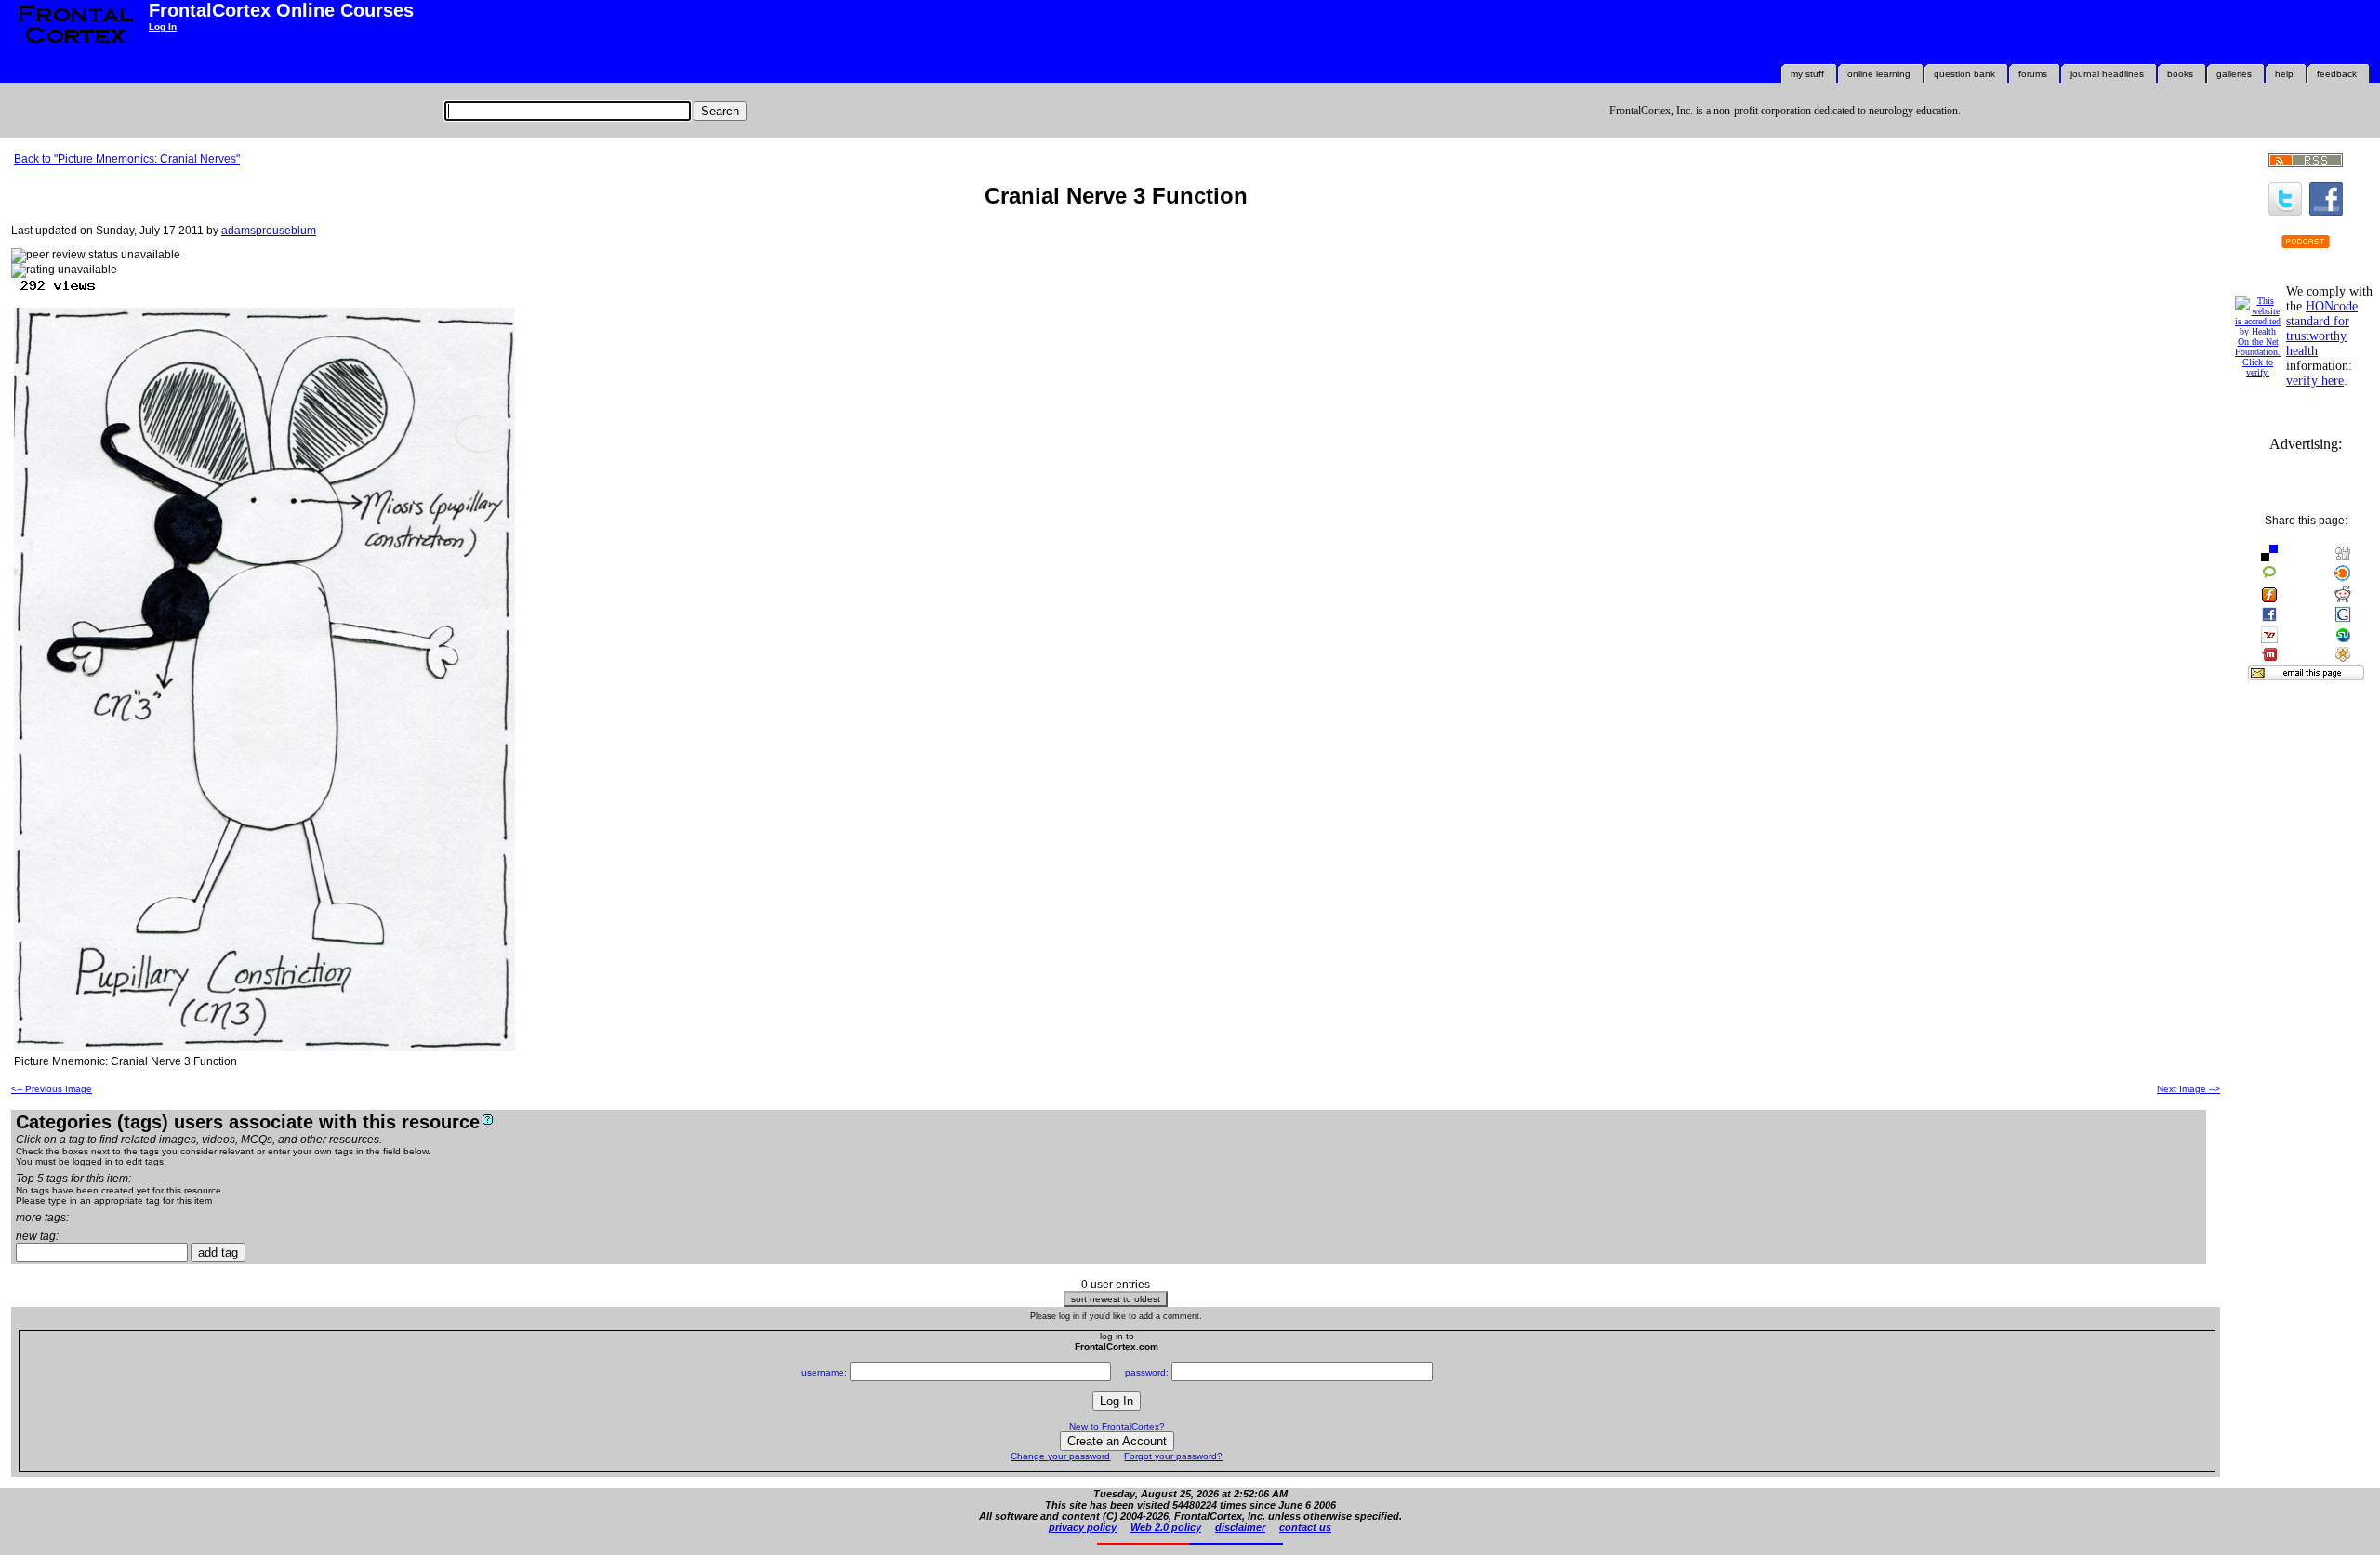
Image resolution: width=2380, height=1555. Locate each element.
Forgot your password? (1173, 1456)
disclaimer (1240, 1527)
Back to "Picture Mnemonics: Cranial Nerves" (127, 159)
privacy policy (1083, 1527)
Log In (163, 26)
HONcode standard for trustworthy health (2322, 329)
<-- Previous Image (52, 1089)
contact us (1305, 1527)
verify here (2315, 381)
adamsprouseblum (269, 231)
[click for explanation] (488, 1120)
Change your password (1060, 1456)
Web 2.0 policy (1166, 1527)
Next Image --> (2188, 1089)
